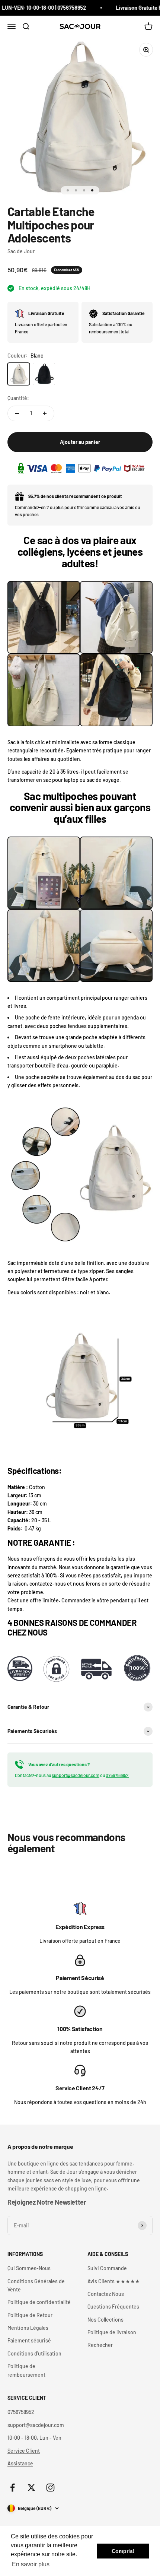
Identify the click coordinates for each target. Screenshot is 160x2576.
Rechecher (100, 2345)
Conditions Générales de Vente (36, 2285)
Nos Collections (105, 2320)
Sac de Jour (21, 251)
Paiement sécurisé (29, 2340)
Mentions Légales (28, 2328)
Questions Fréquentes (113, 2307)
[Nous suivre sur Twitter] (31, 2488)
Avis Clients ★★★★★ (114, 2281)
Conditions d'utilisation (34, 2353)
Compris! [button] (123, 2551)
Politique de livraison (112, 2332)
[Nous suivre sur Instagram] (50, 2488)
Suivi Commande (107, 2268)
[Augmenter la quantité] (45, 413)
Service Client (24, 2451)
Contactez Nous (106, 2294)
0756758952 (117, 1775)
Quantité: (18, 398)
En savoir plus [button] (31, 2564)
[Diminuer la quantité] (17, 413)
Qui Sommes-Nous (29, 2268)
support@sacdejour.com (76, 1775)
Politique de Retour (30, 2315)
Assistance (20, 2463)
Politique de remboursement (26, 2370)
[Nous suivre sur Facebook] (12, 2488)
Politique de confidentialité (39, 2302)
